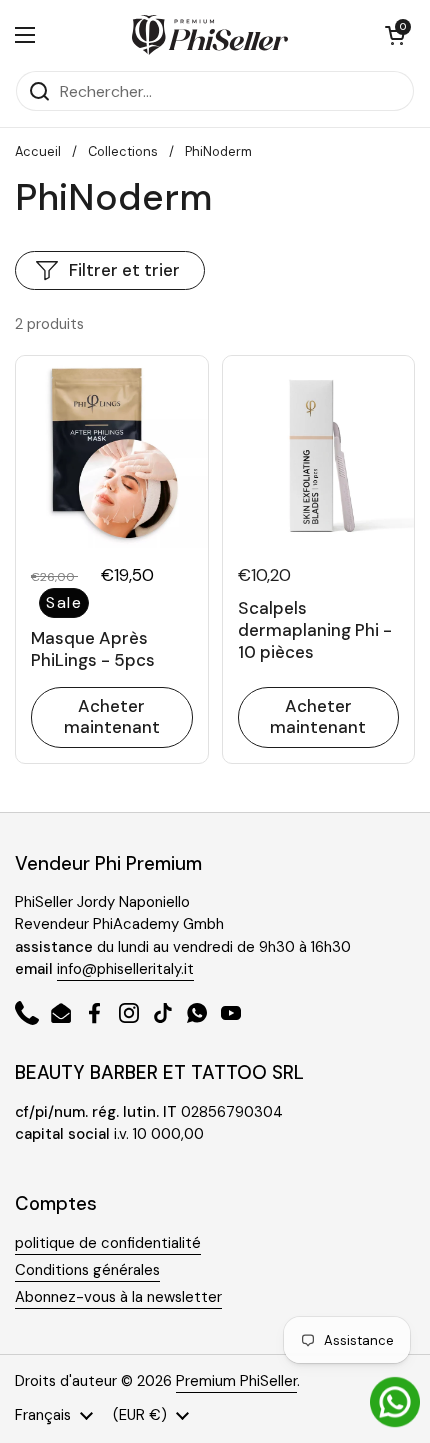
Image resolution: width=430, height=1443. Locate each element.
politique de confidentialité (108, 1243)
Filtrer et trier (124, 270)
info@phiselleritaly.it (125, 969)
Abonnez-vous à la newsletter (118, 1297)
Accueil (38, 151)
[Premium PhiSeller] (210, 35)
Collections (123, 151)
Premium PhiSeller (236, 1381)
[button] (395, 35)
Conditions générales (87, 1270)
